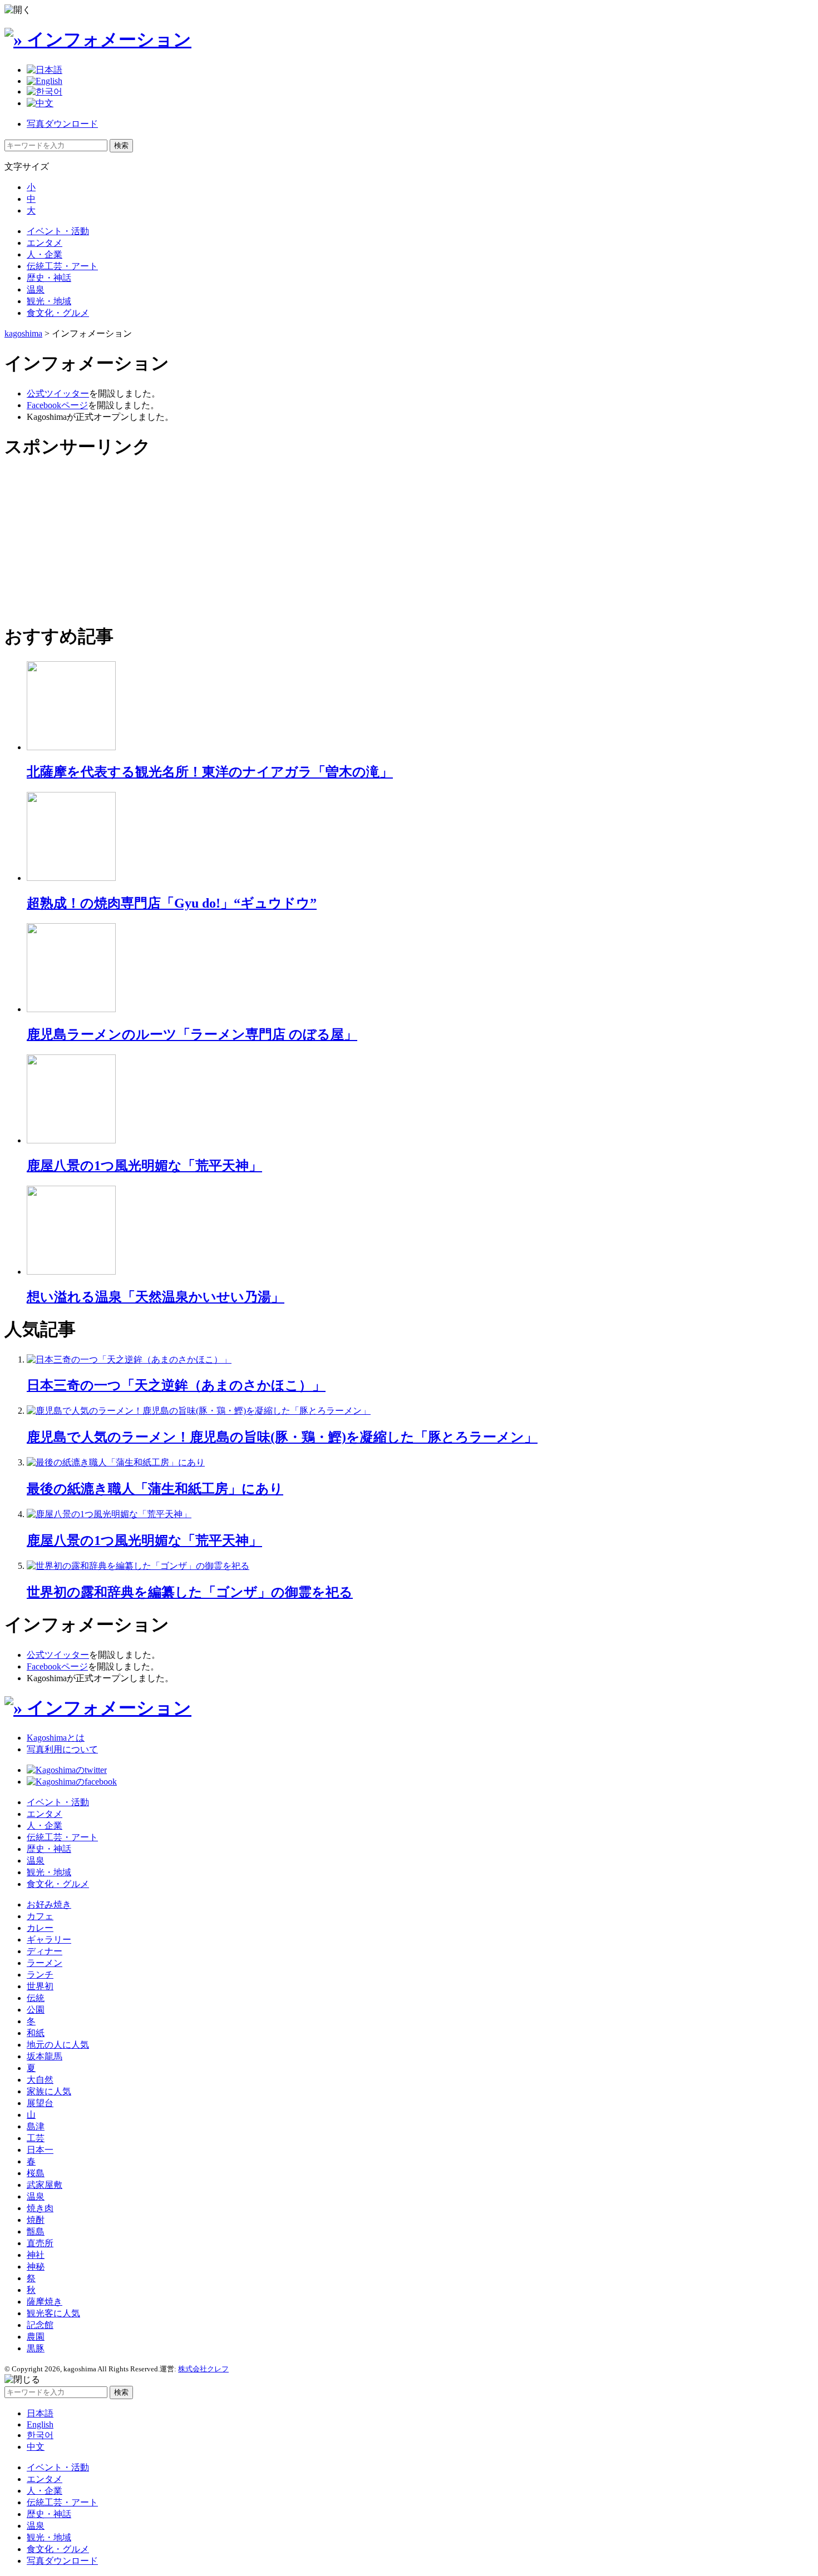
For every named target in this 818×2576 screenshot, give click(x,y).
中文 (36, 2447)
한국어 (40, 2435)
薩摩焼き (45, 2302)
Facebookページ (57, 405)
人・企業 (45, 254)
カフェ (40, 1916)
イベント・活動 (58, 231)
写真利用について (62, 1749)
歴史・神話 (49, 278)
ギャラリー (49, 1940)
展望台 (40, 2103)
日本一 (40, 2150)
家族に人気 (49, 2091)
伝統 (36, 1998)
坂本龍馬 (45, 2056)
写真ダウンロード (62, 124)
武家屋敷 (45, 2185)
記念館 (40, 2325)
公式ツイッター (58, 393)
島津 (36, 2126)
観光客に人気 (53, 2313)
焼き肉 (40, 2208)
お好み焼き (49, 1904)
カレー (40, 1928)
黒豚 (36, 2348)
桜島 (36, 2173)
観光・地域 (49, 301)
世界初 (40, 1986)
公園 (36, 2010)
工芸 (36, 2138)
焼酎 (36, 2220)
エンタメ (45, 243)
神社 (36, 2255)
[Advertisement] (88, 541)
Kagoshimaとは (56, 1738)
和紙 (36, 2033)
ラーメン (45, 1963)
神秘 (36, 2267)
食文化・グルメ (58, 313)
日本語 (40, 2413)
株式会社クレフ (203, 2369)
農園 (36, 2337)
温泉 (36, 289)
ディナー (45, 1951)
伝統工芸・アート (62, 266)
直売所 (40, 2243)
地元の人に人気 (58, 2045)
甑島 (36, 2231)
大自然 (40, 2080)
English (40, 2424)
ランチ (40, 1975)
